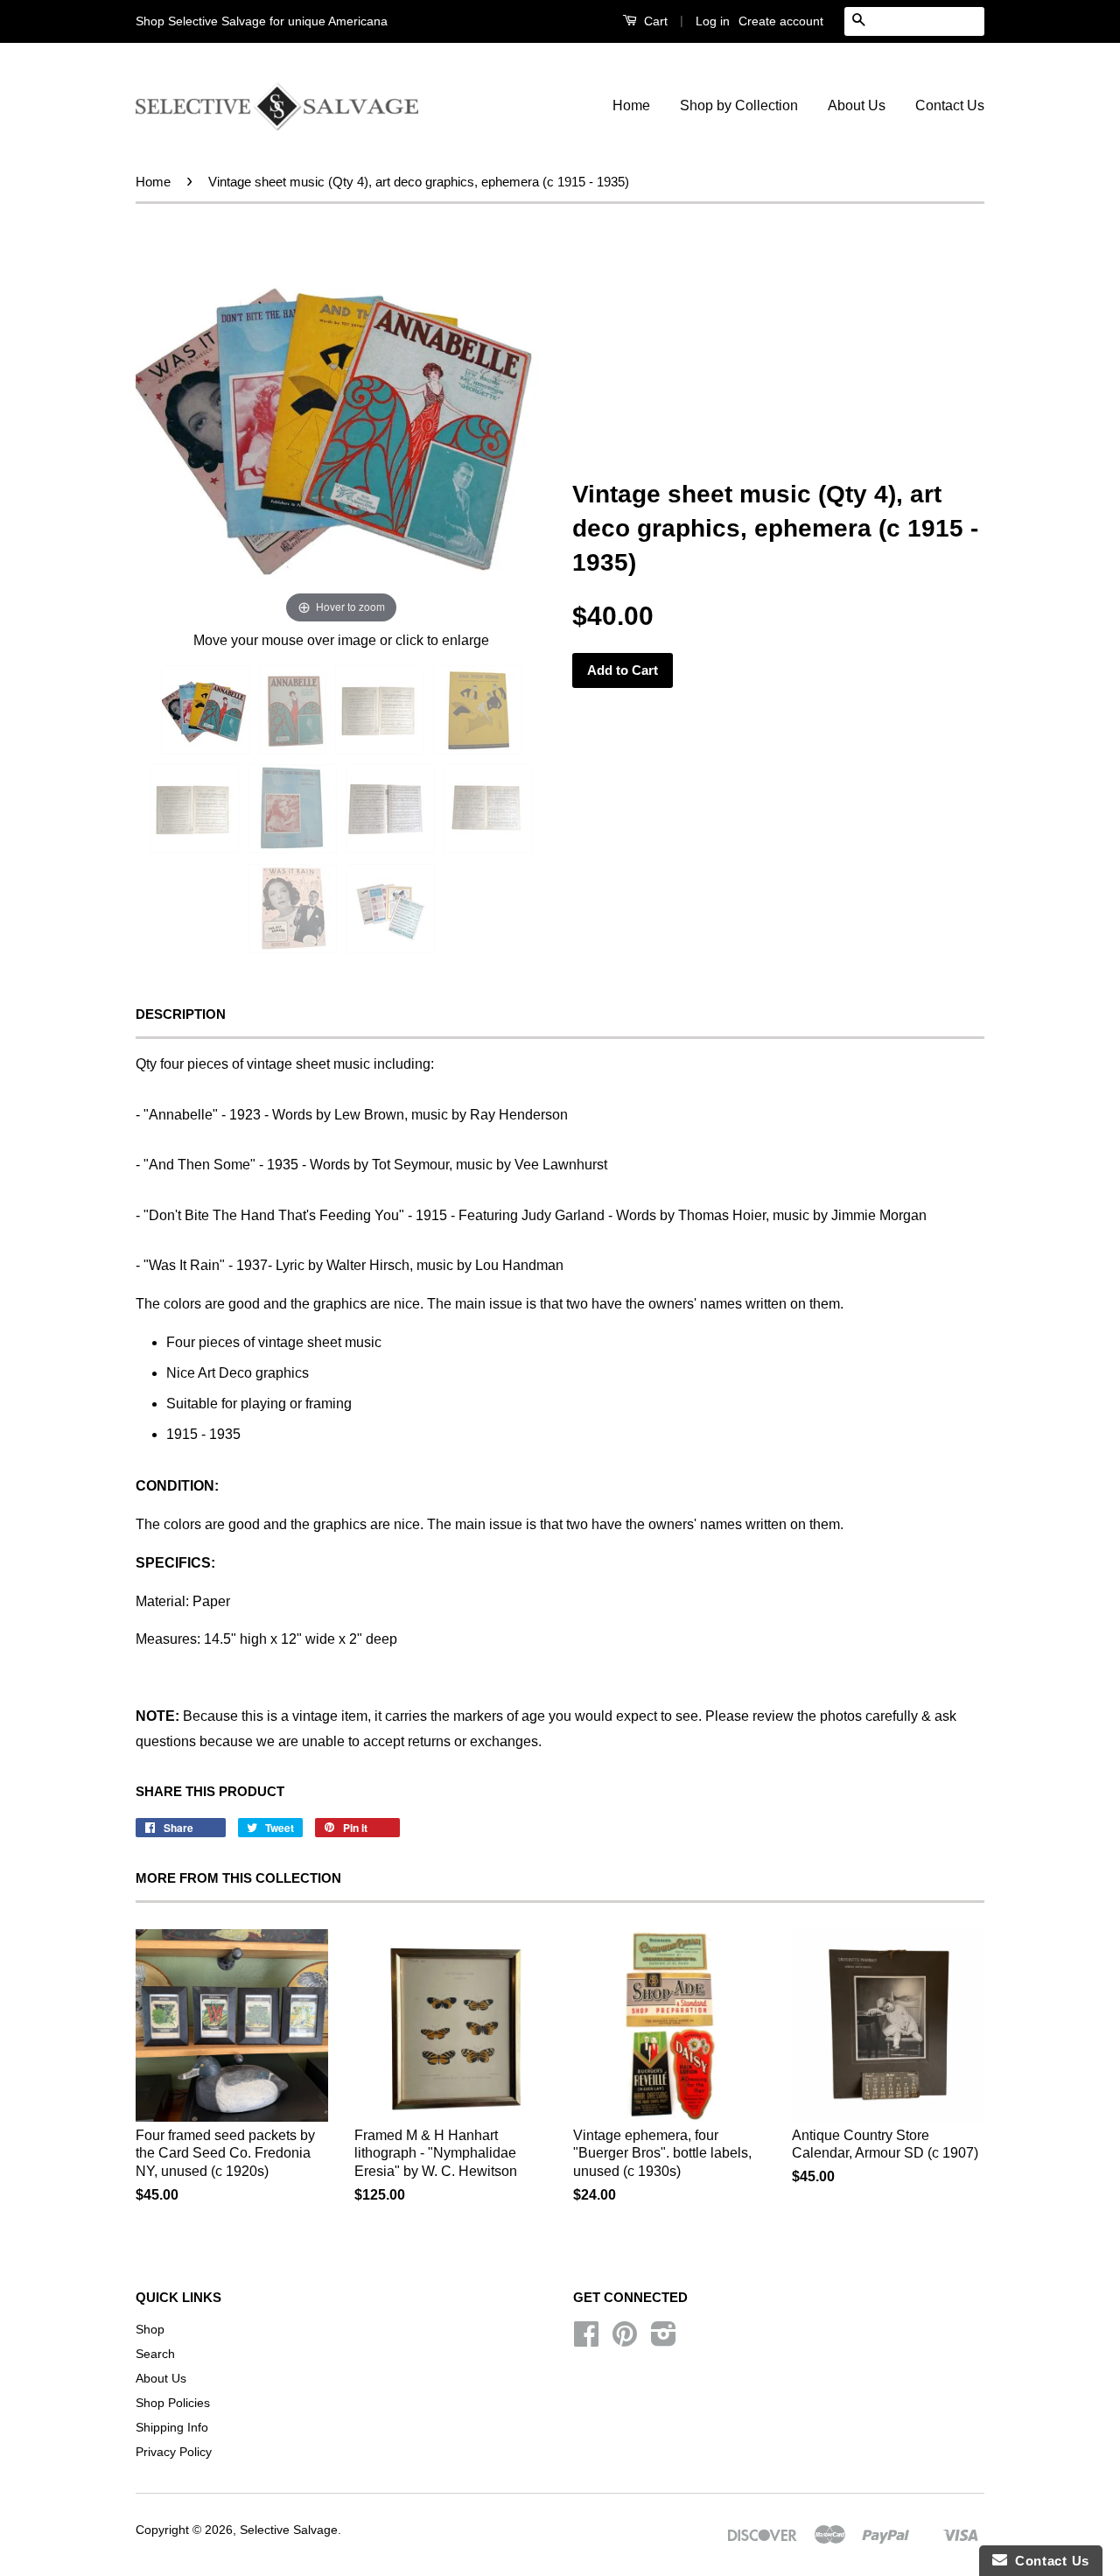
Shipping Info (172, 2428)
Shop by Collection (739, 105)
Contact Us (950, 105)
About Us (857, 105)
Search (155, 2354)
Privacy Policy (174, 2452)
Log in (713, 21)
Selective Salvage (289, 2530)
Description (181, 1014)
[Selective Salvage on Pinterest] (625, 2340)
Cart (654, 21)
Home (631, 105)
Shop (150, 2330)
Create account (781, 21)
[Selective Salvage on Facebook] (586, 2340)
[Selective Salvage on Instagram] (664, 2340)
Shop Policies (173, 2403)
